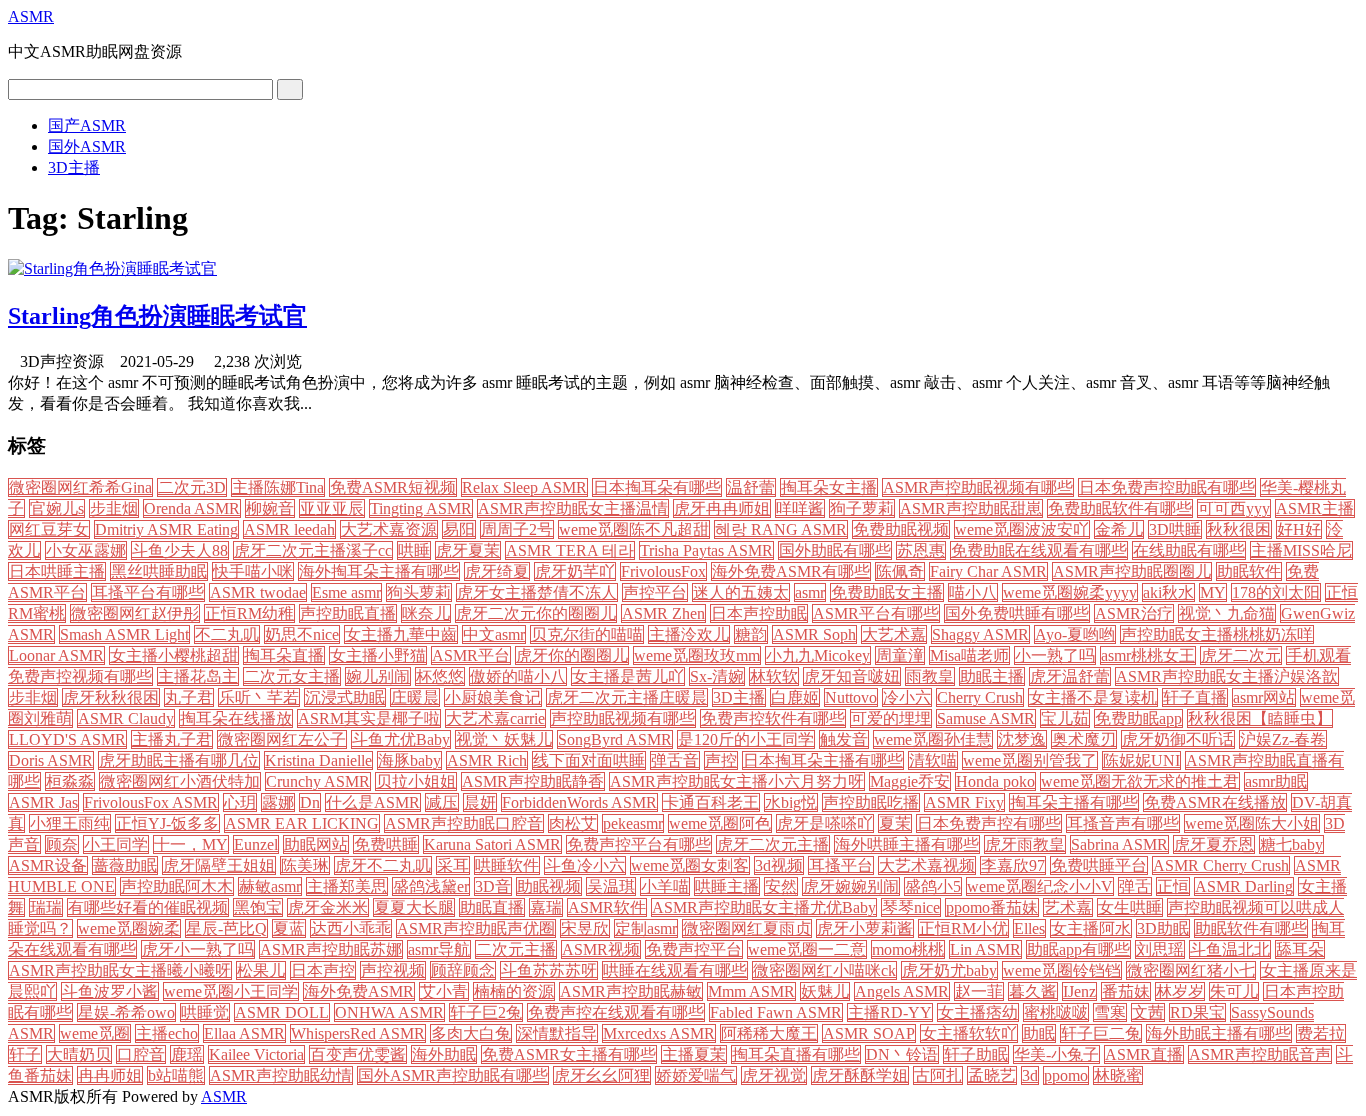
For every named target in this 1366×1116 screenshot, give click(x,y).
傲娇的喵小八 (518, 676)
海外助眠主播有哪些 (1219, 1033)
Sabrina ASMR (1119, 844)
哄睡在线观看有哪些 (675, 970)
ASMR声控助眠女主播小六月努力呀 (737, 781)
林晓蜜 (1118, 1075)
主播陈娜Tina (278, 487)
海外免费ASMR (359, 991)
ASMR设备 (48, 865)
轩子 (25, 1054)
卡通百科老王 (711, 802)
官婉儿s (57, 508)
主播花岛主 (198, 676)
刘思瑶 (1160, 949)
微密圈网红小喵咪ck (824, 970)
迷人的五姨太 (741, 592)
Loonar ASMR (56, 655)
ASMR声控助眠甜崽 (971, 508)
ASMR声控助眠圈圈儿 (1132, 571)
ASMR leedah (289, 529)
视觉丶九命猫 (1227, 613)
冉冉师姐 (110, 1075)
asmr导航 (439, 949)
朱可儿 (1234, 991)
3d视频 (779, 865)
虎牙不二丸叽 (383, 865)
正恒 (1173, 886)
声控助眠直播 (348, 613)
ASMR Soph (814, 634)
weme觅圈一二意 (807, 949)
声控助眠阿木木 (177, 886)
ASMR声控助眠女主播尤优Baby (764, 907)
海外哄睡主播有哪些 (907, 844)
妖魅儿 (825, 991)
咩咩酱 (800, 508)
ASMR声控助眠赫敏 (631, 991)
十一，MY (191, 844)
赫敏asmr (270, 886)
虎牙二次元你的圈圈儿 (536, 613)
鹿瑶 (187, 1054)
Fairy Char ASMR (988, 571)
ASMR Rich (487, 760)
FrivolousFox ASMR (151, 802)
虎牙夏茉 (468, 550)
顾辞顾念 (463, 970)
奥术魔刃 (1084, 739)
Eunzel (256, 844)
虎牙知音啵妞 (852, 676)
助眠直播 (492, 907)
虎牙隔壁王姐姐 (219, 865)
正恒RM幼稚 (249, 613)
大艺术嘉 (894, 634)
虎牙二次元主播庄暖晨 (627, 697)
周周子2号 (517, 529)
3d (1030, 1075)
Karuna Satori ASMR (492, 844)
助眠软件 (1249, 571)
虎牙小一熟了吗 (198, 949)
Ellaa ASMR (244, 1033)
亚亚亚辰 (332, 508)
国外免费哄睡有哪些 (1017, 613)
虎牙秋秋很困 (111, 697)
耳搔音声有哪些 (1123, 823)
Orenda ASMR (192, 508)
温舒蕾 (751, 487)
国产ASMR (87, 125)
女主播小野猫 (378, 655)
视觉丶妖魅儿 (504, 739)
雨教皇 (930, 676)
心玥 (240, 802)
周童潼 (900, 655)
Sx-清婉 (717, 676)
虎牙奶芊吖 (575, 571)
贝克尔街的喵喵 (587, 634)
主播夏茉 (694, 1054)
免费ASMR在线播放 (1215, 802)
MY (1213, 592)
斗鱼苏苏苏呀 (549, 970)
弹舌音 (675, 760)
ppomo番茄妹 (992, 907)
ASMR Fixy (964, 802)
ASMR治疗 (1134, 613)
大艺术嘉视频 (927, 865)
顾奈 (62, 844)
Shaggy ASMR (980, 634)
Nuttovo (851, 697)
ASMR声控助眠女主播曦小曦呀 (120, 970)
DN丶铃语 (902, 1054)
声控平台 (655, 592)
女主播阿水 (1091, 928)
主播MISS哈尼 (1301, 550)
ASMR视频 (601, 949)
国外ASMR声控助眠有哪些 (453, 1075)
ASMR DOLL (282, 1012)
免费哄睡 (386, 844)
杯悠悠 (440, 676)
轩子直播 (1195, 697)
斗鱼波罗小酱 (110, 991)
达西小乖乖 (351, 928)
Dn (310, 802)
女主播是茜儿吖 (628, 676)
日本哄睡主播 (57, 571)
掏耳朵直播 (284, 655)
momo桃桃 (908, 949)
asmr (810, 592)
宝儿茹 (1065, 718)
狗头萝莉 (419, 592)
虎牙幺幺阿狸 (602, 1075)
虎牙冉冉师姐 (722, 508)
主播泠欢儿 (689, 634)
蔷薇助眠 (125, 865)
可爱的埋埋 (891, 718)
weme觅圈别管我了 (1030, 760)
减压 (442, 802)
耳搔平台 (841, 865)
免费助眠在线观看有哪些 (1039, 550)
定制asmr (646, 928)
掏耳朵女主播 (829, 487)
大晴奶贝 (79, 1054)
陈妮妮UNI (1141, 760)
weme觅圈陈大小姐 (1252, 823)
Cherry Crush (980, 697)
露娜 (278, 802)
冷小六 (907, 697)
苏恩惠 (921, 550)
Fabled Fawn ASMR (776, 1012)
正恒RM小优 (963, 928)
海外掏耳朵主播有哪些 (379, 571)
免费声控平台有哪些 (639, 844)
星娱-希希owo (126, 1012)
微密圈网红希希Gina (80, 487)
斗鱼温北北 (1230, 949)
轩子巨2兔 (486, 1012)
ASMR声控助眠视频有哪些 (978, 487)
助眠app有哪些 (1078, 949)
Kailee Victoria (256, 1054)
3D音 (493, 886)
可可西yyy (1234, 508)
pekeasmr (633, 823)
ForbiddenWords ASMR (579, 802)
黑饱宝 (258, 907)
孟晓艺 (992, 1075)
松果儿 (261, 970)
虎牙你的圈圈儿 (572, 655)
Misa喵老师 (969, 655)
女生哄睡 (1130, 907)
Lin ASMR (985, 949)
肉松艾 (573, 823)
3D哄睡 (1175, 529)
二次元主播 (516, 949)
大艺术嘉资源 (389, 529)
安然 (781, 886)
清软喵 (933, 760)
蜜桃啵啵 (1056, 1012)
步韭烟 (114, 508)
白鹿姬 (795, 697)
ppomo (1066, 1075)
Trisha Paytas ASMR (706, 550)
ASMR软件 (607, 907)
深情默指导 (557, 1033)
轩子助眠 (976, 1054)
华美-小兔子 (1056, 1054)
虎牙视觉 (774, 1075)
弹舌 (1135, 886)
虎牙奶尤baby (949, 970)
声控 (721, 760)
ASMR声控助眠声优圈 (476, 928)
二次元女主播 (292, 676)
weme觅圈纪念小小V (1040, 886)
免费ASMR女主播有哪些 (569, 1054)
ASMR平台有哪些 (876, 613)
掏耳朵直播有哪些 (796, 1054)
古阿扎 (938, 1075)
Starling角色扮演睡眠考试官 (157, 316)
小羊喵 (665, 886)
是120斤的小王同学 (746, 739)
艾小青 (444, 991)
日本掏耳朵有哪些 (657, 487)
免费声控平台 (694, 949)
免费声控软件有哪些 (773, 718)
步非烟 (33, 697)
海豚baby (409, 760)
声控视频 (393, 970)
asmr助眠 (1276, 781)
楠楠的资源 (514, 991)
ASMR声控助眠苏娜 (331, 949)
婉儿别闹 (378, 676)
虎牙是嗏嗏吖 (825, 823)
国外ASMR (87, 146)
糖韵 (751, 634)
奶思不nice (302, 634)
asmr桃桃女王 (1148, 655)
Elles (1029, 928)
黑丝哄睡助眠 (159, 571)
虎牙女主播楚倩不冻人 (537, 592)
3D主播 (74, 167)
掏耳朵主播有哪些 (1074, 802)
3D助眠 (1163, 928)
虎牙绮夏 (497, 571)
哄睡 (414, 550)
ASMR (31, 16)
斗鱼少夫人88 (180, 550)
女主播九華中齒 (401, 634)
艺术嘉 (1068, 907)
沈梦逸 (1022, 739)
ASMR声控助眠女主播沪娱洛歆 (1227, 676)
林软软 (774, 676)
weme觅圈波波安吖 (1022, 529)
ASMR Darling (1244, 886)
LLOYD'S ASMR (67, 739)
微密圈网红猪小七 (1191, 970)
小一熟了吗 (1055, 655)
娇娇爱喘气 (696, 1075)
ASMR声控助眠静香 (533, 781)
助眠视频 (549, 886)
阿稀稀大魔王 (769, 1033)
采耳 (453, 865)
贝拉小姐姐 (416, 781)
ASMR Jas (43, 802)
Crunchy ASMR (318, 781)
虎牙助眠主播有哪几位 (179, 760)
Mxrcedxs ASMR (659, 1033)
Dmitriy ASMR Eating (166, 529)
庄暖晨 (415, 697)
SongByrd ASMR (615, 739)
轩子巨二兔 (1101, 1033)
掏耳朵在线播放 (236, 718)
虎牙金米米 (328, 907)
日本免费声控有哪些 (989, 823)
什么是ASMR (373, 802)
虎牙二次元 (1241, 655)
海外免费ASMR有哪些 (791, 571)
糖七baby (1291, 844)
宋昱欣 (585, 928)
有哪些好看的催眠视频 (148, 907)
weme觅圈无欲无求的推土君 (1140, 781)
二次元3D (192, 487)
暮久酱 (1033, 991)
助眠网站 (316, 844)
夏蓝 (289, 928)
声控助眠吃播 (871, 802)
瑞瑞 (46, 907)
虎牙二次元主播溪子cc (313, 550)
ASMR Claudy (126, 718)
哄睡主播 (727, 886)
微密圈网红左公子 (282, 739)
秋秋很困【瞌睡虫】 (1260, 718)
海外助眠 (444, 1054)
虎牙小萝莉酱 (865, 928)
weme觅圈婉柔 (129, 928)
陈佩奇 (900, 571)
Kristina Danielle (318, 760)
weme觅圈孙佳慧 (933, 739)
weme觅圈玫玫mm (697, 655)
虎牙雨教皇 (1025, 844)
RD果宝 (1197, 1012)
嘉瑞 (546, 907)
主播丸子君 (172, 739)
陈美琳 (305, 865)
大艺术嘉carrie (495, 718)
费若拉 (1321, 1033)
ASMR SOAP (869, 1033)
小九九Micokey (818, 655)
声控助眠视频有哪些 (623, 718)
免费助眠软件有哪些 (1120, 508)
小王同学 (116, 844)
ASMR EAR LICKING (302, 823)
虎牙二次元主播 (773, 844)
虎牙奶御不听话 (1178, 739)
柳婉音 (270, 508)
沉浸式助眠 (345, 697)
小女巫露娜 (86, 550)
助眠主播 (992, 676)
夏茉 (895, 823)
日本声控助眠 (759, 613)
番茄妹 (1126, 991)
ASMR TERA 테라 (570, 550)
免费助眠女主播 (887, 592)
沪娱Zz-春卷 (1283, 739)
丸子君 (189, 697)
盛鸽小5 (933, 886)
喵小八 (973, 592)
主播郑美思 (347, 886)
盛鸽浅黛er (431, 886)
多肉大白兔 (471, 1033)
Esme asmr (346, 592)
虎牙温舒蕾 (1070, 676)
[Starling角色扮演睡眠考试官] (112, 268)
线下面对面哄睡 (589, 760)
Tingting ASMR (421, 508)
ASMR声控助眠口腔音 (464, 823)
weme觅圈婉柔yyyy (1070, 592)
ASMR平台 (471, 655)
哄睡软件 (507, 865)
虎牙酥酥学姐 (860, 1075)
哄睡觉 (205, 1012)
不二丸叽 (227, 634)
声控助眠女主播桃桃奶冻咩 (1217, 634)
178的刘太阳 (1276, 592)
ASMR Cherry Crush (1221, 865)
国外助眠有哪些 (835, 550)
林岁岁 (1180, 991)
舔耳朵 (1300, 949)
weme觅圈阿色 (720, 823)
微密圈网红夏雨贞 (747, 928)
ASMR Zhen (663, 613)
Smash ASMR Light (124, 634)
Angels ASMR (902, 991)
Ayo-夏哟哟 (1075, 634)
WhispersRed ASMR (358, 1033)
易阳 (459, 529)
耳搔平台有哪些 (148, 592)
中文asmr (494, 634)
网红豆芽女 (49, 529)
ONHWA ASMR (389, 1012)
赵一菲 (979, 991)
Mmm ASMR (751, 991)
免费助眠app (1138, 718)
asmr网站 (1264, 697)
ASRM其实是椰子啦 (369, 718)
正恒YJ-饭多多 (167, 823)
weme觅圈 (95, 1033)
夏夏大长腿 (414, 907)
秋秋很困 (1239, 529)
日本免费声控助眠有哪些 (1167, 487)
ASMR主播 (1315, 508)
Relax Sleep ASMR (524, 487)
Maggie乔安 (910, 781)
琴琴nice (911, 907)
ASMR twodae (258, 592)
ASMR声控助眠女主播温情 (573, 508)
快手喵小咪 (253, 571)
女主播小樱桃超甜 (174, 655)
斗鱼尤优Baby (401, 739)
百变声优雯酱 (358, 1054)
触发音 (844, 739)
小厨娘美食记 (493, 697)
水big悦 (791, 802)
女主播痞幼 (978, 1012)
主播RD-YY (890, 1012)
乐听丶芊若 (259, 697)
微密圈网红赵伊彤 (135, 613)
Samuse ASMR (986, 718)
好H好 (1299, 529)
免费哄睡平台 (1099, 865)
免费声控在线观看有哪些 (616, 1012)
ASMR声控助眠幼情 (281, 1075)
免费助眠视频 (901, 529)
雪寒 (1110, 1012)
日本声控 (323, 970)
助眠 (1039, 1033)
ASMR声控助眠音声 (1260, 1054)
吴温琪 (611, 886)
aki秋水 (1168, 592)
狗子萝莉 (862, 508)
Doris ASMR (51, 760)
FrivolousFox (663, 571)
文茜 (1148, 1012)
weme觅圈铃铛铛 (1062, 970)
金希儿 (1119, 529)
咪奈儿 (426, 613)
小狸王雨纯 (70, 823)
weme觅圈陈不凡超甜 (634, 529)
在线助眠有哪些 (1189, 550)
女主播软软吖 (969, 1033)
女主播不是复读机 (1093, 697)
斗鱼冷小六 (585, 865)
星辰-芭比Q (226, 928)
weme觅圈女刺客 (690, 865)
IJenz (1079, 991)
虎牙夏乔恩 (1214, 844)
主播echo (167, 1033)
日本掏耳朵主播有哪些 (823, 760)
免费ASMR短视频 (393, 487)
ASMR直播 (1144, 1054)
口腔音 (141, 1054)
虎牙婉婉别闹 (851, 886)
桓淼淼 (70, 781)
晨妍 (480, 802)
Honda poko (995, 781)
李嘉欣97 (1013, 865)
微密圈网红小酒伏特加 (180, 781)
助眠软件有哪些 (1251, 928)
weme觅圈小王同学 (231, 991)
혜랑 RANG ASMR (781, 529)
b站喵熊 (176, 1075)
